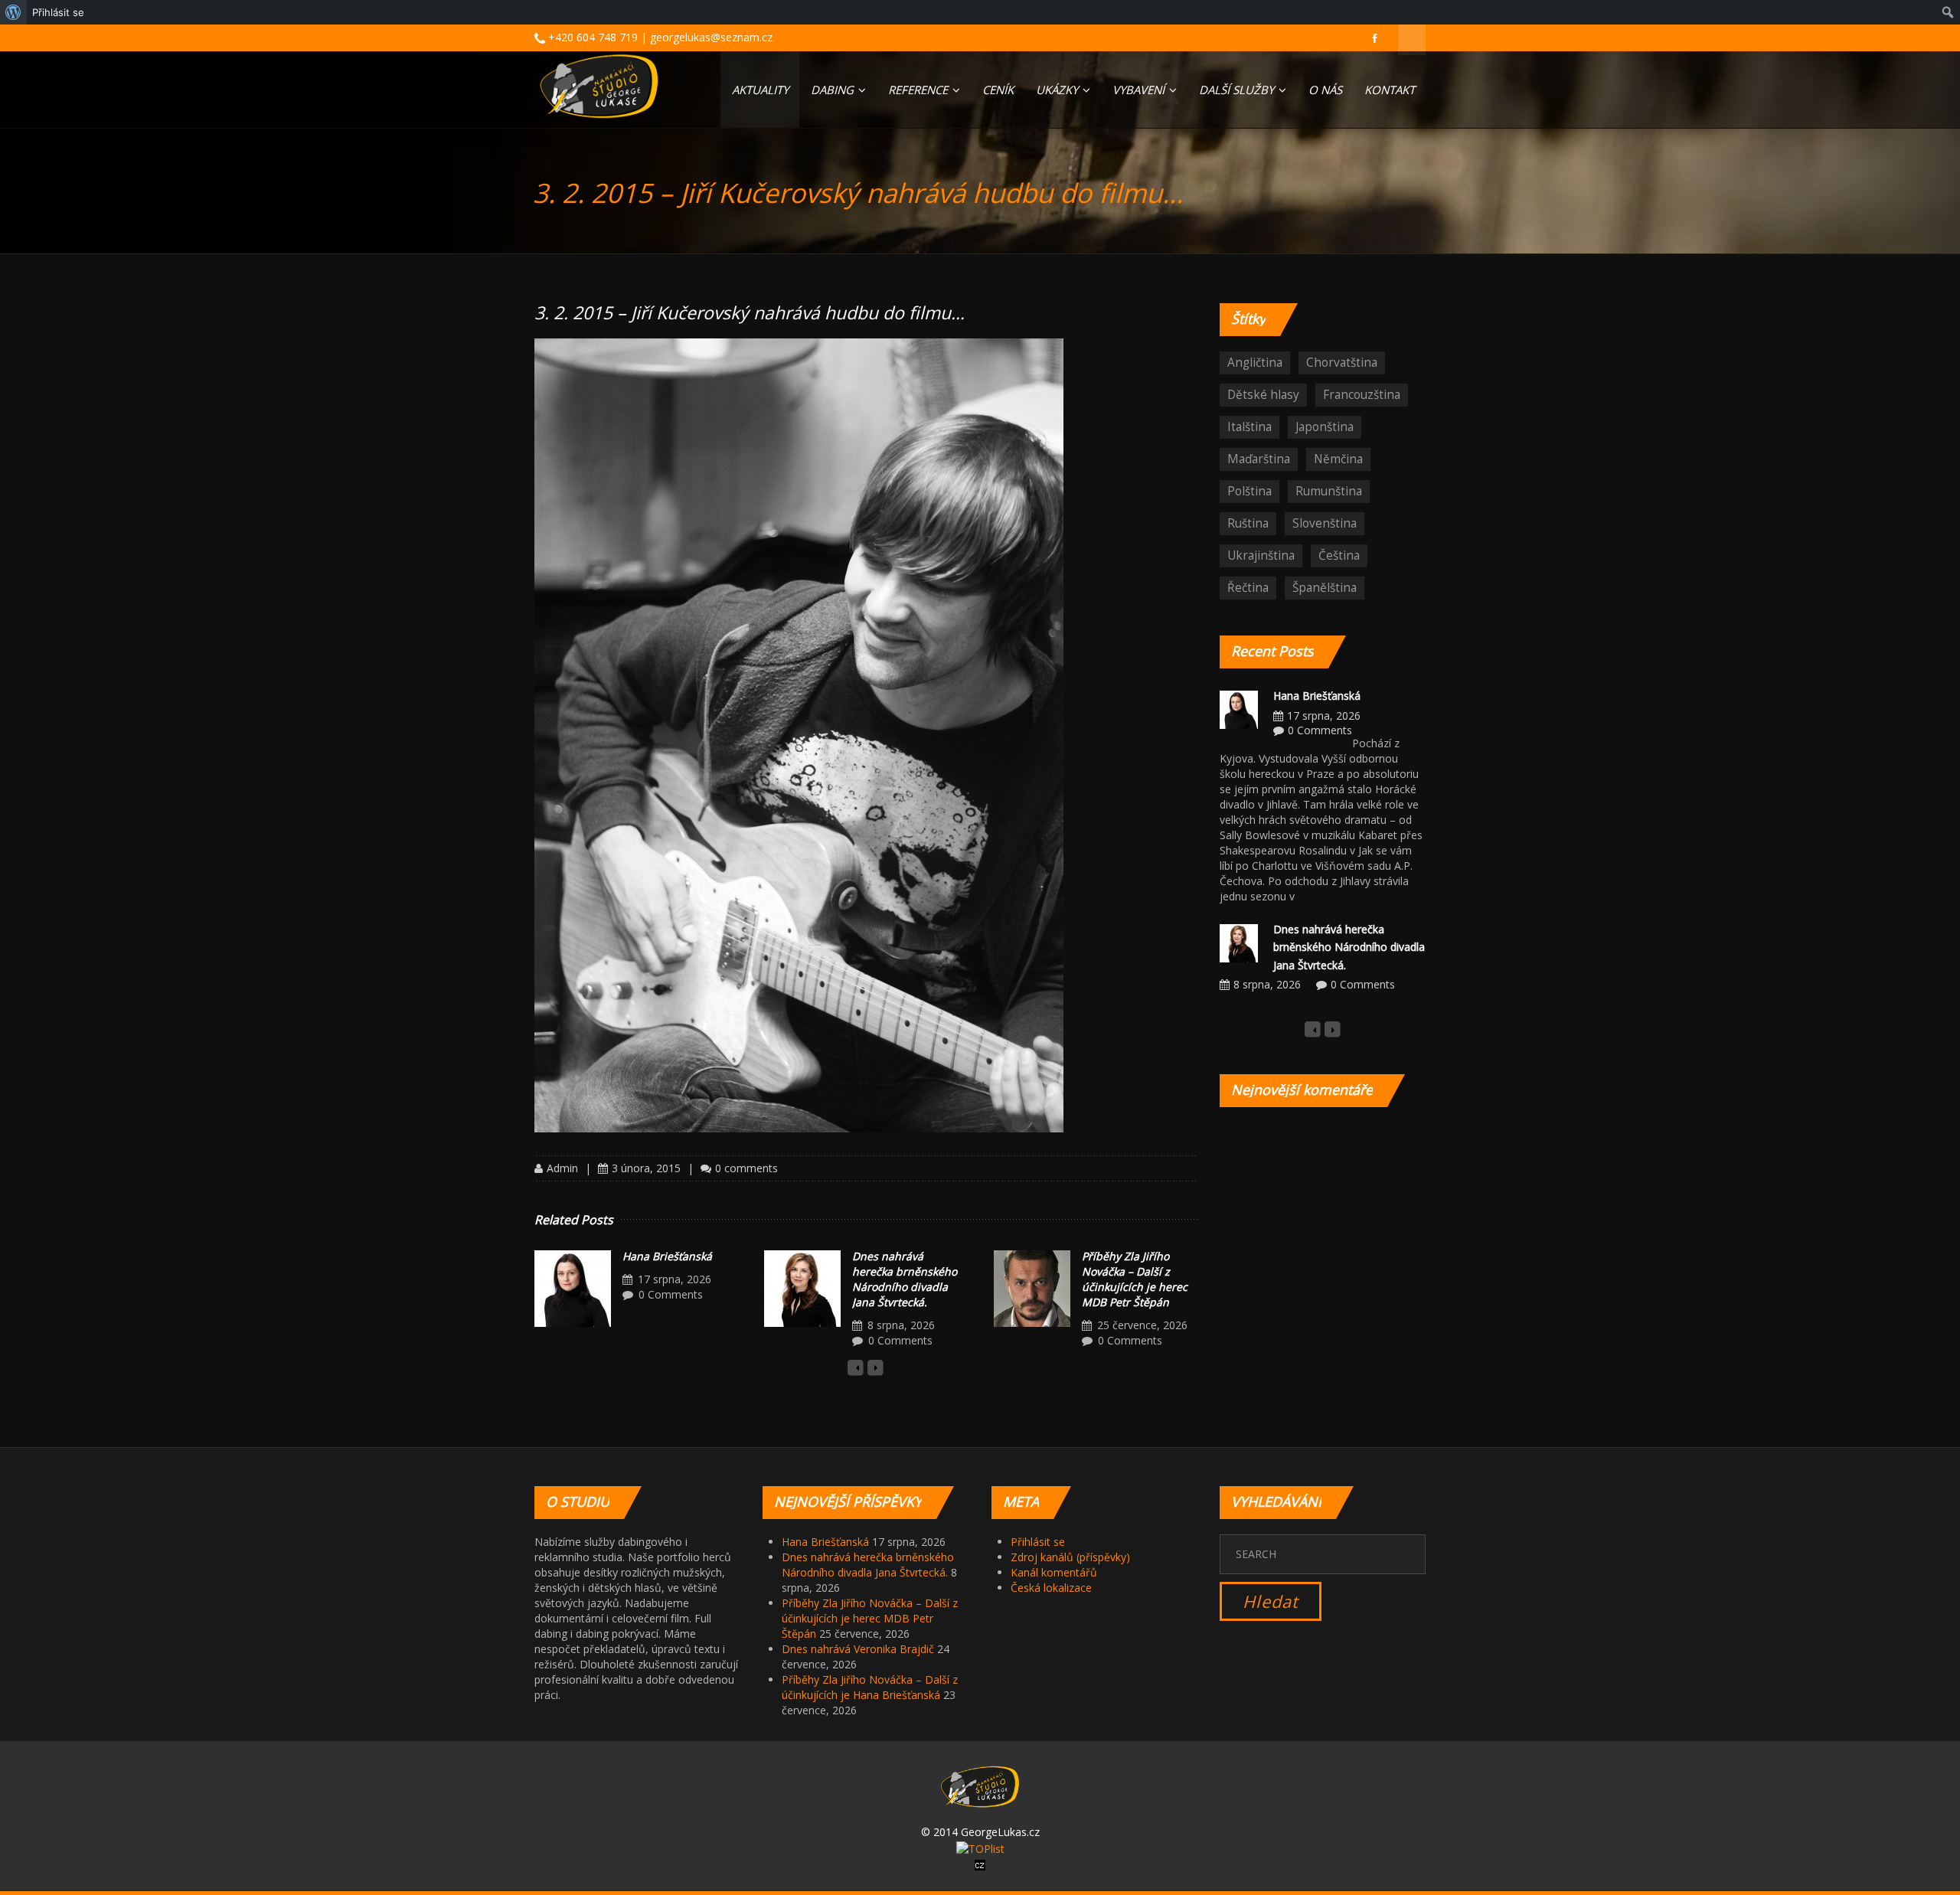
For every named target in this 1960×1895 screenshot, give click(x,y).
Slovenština (1325, 523)
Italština (1249, 427)
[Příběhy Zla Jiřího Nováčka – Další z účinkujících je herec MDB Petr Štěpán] (1032, 1289)
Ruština (1248, 523)
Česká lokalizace (1051, 1588)
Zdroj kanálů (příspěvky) (1070, 1557)
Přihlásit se (1038, 1542)
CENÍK (998, 90)
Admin (562, 1168)
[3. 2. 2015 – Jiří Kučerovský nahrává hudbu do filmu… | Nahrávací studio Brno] (599, 86)
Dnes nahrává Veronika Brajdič (858, 1649)
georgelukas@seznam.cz (711, 37)
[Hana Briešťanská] (573, 1289)
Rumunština (1329, 491)
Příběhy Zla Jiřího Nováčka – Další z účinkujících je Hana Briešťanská (870, 1687)
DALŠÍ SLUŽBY (1238, 90)
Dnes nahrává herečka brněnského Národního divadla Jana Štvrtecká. (905, 1279)
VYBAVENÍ (1140, 90)
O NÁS (1325, 90)
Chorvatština (1342, 363)
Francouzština (1362, 395)
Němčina (1338, 459)
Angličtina (1255, 363)
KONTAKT (1390, 90)
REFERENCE (920, 90)
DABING (834, 90)
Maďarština (1259, 459)
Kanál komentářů (1054, 1572)
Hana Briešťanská (667, 1256)
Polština (1249, 491)
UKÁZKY (1058, 90)
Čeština (1339, 555)
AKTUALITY (760, 90)
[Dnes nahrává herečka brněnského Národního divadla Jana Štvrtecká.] (802, 1289)
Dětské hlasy (1263, 395)
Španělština (1325, 588)
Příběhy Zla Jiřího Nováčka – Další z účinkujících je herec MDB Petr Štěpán (1135, 1279)
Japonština (1325, 427)
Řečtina (1248, 588)
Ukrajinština (1261, 555)
